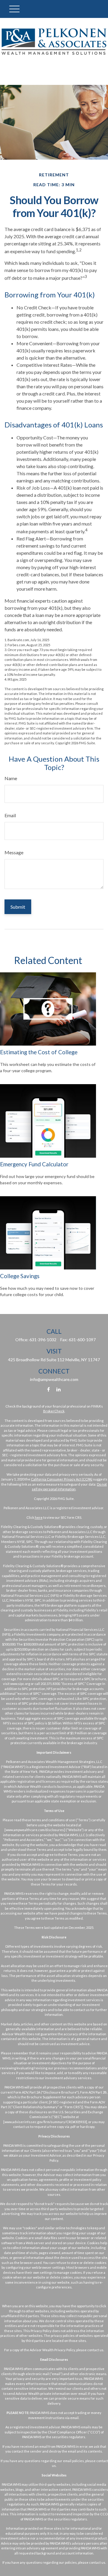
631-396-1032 (43, 1340)
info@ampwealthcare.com (54, 1379)
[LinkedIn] (59, 1389)
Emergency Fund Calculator (34, 1164)
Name (11, 778)
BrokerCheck (54, 1411)
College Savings (20, 1276)
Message (14, 852)
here (39, 1517)
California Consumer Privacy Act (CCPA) (62, 1479)
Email (10, 815)
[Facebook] (48, 1389)
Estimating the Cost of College (39, 1052)
